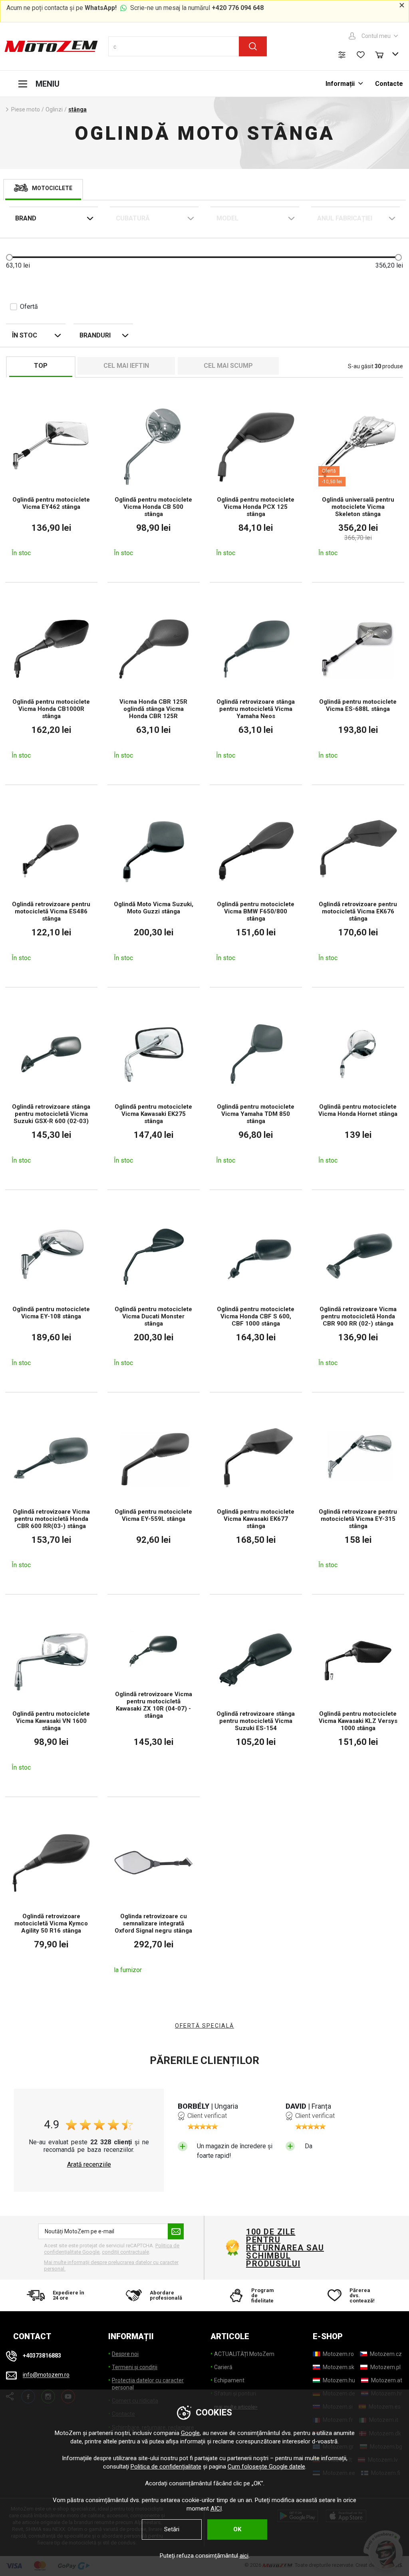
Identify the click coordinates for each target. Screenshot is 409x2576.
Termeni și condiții (135, 2367)
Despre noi (125, 2354)
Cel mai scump (228, 366)
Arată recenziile (89, 2165)
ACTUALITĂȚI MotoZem (244, 2354)
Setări (172, 2529)
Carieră (223, 2367)
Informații (341, 84)
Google (190, 2433)
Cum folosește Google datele (266, 2467)
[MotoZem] (51, 46)
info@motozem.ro (46, 2375)
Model (227, 218)
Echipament (229, 2380)
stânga (77, 109)
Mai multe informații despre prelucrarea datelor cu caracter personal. (111, 2265)
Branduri (95, 335)
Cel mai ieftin (126, 366)
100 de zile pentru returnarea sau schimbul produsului (285, 2248)
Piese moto (26, 109)
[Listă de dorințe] (361, 55)
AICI (216, 2509)
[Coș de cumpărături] (383, 54)
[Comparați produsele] (342, 55)
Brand (26, 218)
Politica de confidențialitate (166, 2467)
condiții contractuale (125, 2252)
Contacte (389, 84)
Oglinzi (54, 109)
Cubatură (133, 218)
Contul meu (376, 36)
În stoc (25, 335)
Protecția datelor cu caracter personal (148, 2384)
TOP (41, 366)
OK (237, 2529)
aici (244, 2556)
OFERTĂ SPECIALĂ (204, 2026)
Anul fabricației (345, 218)
